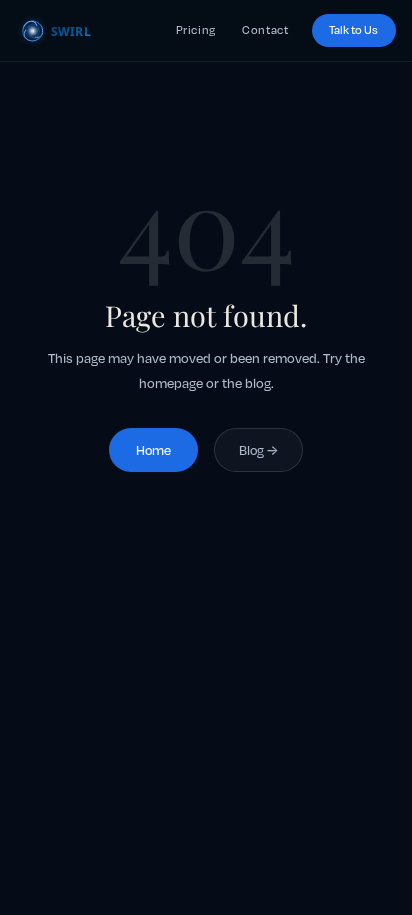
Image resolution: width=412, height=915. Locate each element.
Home (153, 450)
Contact (265, 30)
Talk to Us (353, 30)
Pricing (196, 30)
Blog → (258, 450)
